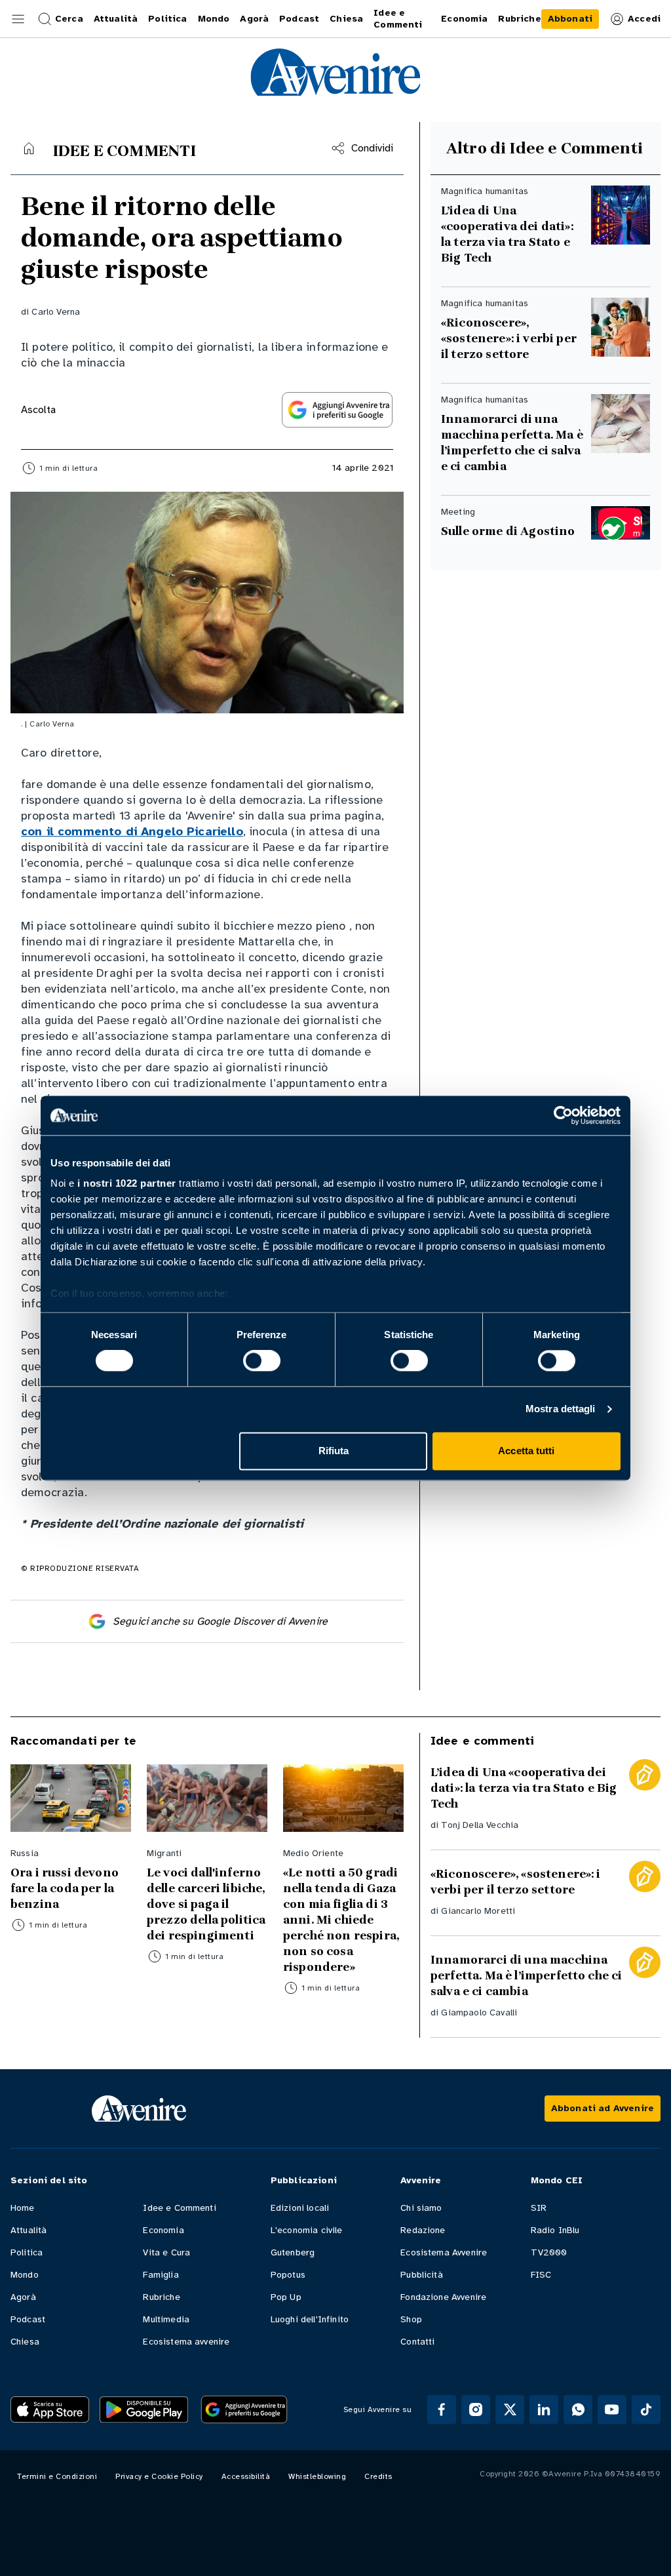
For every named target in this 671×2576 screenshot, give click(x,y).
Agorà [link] (254, 19)
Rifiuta (334, 1451)
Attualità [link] (116, 19)
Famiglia (161, 2275)
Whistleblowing (317, 2476)
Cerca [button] (69, 19)
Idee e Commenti (179, 2208)
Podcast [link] (299, 19)
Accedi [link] (644, 19)
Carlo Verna (56, 312)
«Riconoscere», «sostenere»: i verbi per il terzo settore (509, 338)
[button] (18, 19)
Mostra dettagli (561, 1409)
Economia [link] (464, 19)
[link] (570, 19)
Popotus (288, 2275)
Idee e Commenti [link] (398, 19)
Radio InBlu (555, 2230)
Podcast (28, 2319)
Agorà (23, 2297)
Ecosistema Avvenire (444, 2252)
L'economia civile (307, 2230)
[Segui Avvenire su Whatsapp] (578, 2409)
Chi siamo (421, 2208)
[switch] (262, 1361)
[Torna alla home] (29, 148)
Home (23, 2208)
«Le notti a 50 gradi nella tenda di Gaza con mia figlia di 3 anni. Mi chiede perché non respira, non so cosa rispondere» (341, 1920)
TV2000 (549, 2252)
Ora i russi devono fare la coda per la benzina (65, 1888)
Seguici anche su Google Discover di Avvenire (220, 1621)
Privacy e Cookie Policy (159, 2476)
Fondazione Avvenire (443, 2297)
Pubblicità (422, 2275)
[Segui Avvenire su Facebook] (442, 2409)
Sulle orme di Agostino (508, 531)
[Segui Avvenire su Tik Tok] (646, 2409)
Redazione (423, 2230)
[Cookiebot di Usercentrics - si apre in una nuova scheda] (563, 1115)
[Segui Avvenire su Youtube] (612, 2409)
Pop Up (286, 2297)
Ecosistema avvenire (186, 2342)
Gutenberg (293, 2252)
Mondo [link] (214, 19)
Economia (163, 2230)
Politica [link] (167, 19)
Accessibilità (246, 2476)
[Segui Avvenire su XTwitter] (510, 2409)
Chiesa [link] (346, 19)
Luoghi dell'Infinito (310, 2319)
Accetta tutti (526, 1451)
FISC (541, 2275)
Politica (27, 2252)
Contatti (417, 2342)
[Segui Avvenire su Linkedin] (544, 2409)
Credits (378, 2476)
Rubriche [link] (519, 19)
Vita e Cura (166, 2252)
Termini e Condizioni (57, 2476)
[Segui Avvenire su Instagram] (476, 2409)
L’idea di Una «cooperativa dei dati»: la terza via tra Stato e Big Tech (507, 234)
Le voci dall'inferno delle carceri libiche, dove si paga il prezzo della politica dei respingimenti (206, 1904)
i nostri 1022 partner (127, 1183)
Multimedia (166, 2319)
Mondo (25, 2275)
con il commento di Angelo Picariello (132, 831)
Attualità (29, 2230)
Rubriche (161, 2297)
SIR (539, 2208)
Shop (411, 2319)
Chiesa (25, 2342)
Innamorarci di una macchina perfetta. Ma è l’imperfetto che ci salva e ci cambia (512, 443)
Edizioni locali (300, 2208)
